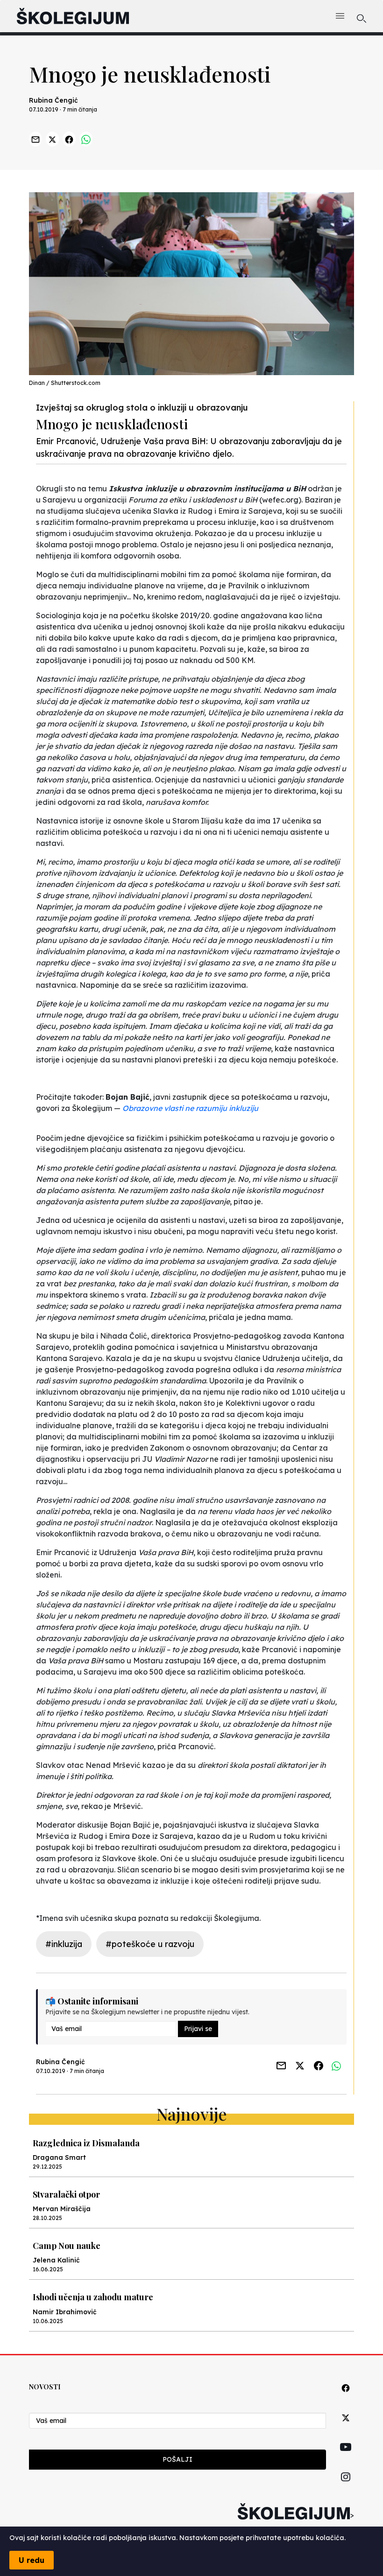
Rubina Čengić (53, 100)
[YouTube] (346, 2457)
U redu (32, 2560)
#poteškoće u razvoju (150, 1944)
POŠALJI (177, 2459)
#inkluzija (64, 1944)
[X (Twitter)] (346, 2428)
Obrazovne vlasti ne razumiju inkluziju (190, 1108)
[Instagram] (346, 2488)
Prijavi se (198, 2029)
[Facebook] (346, 2398)
